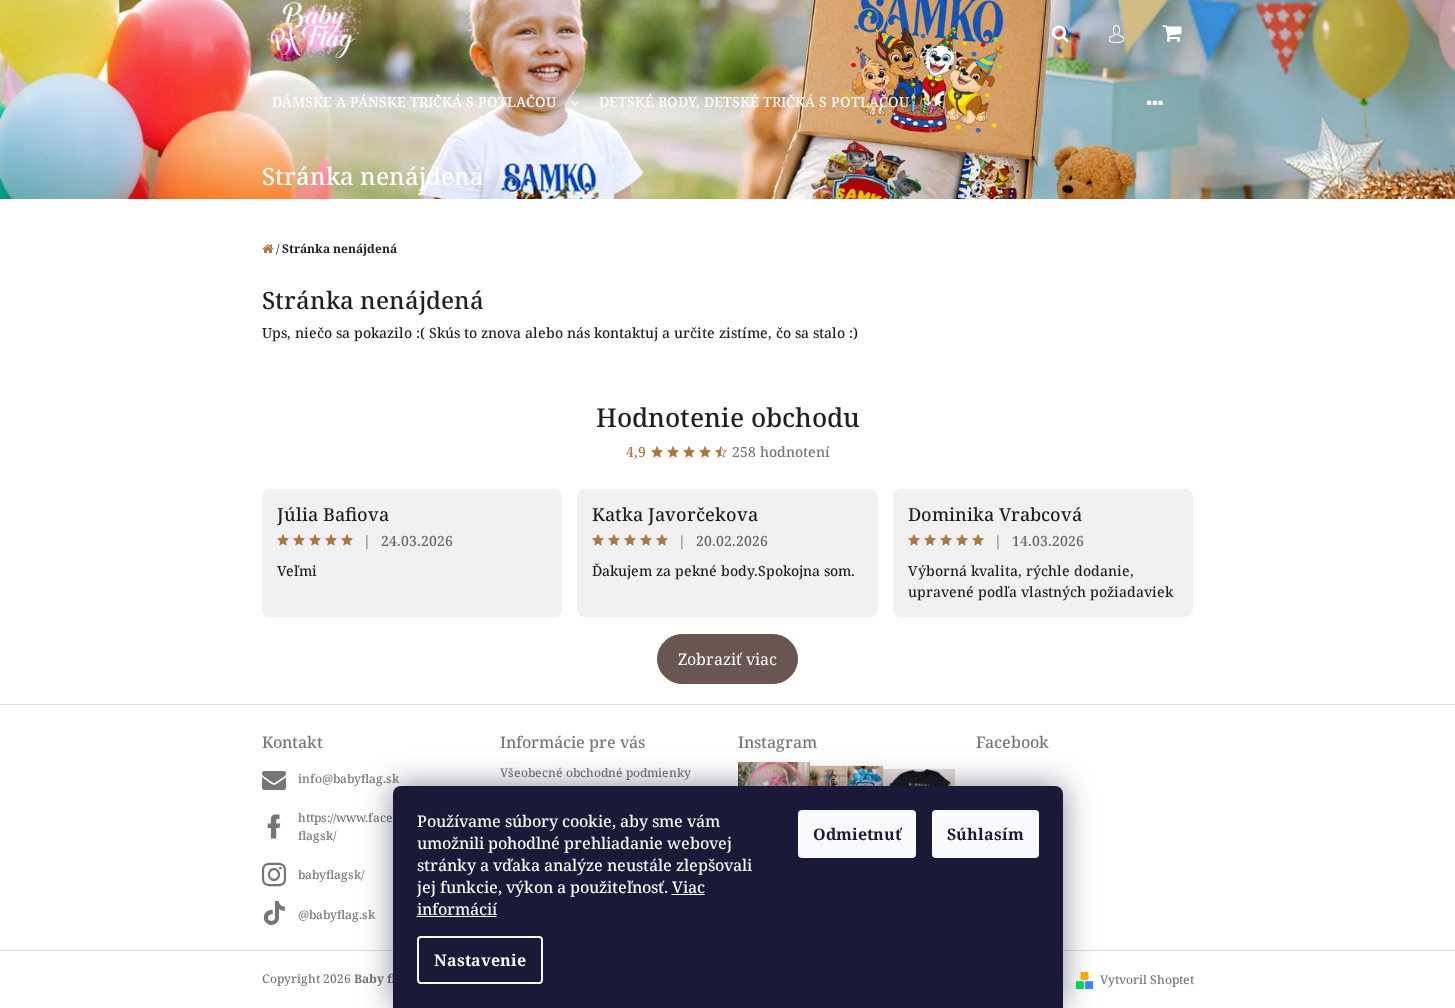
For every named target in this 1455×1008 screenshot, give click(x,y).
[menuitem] (425, 102)
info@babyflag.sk (348, 778)
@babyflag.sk (336, 914)
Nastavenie (480, 960)
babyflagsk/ (331, 874)
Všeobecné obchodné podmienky (595, 772)
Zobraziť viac (727, 659)
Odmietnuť (857, 834)
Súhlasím (985, 834)
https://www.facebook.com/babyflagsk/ (388, 826)
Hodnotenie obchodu (728, 417)
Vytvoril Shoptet (1147, 979)
